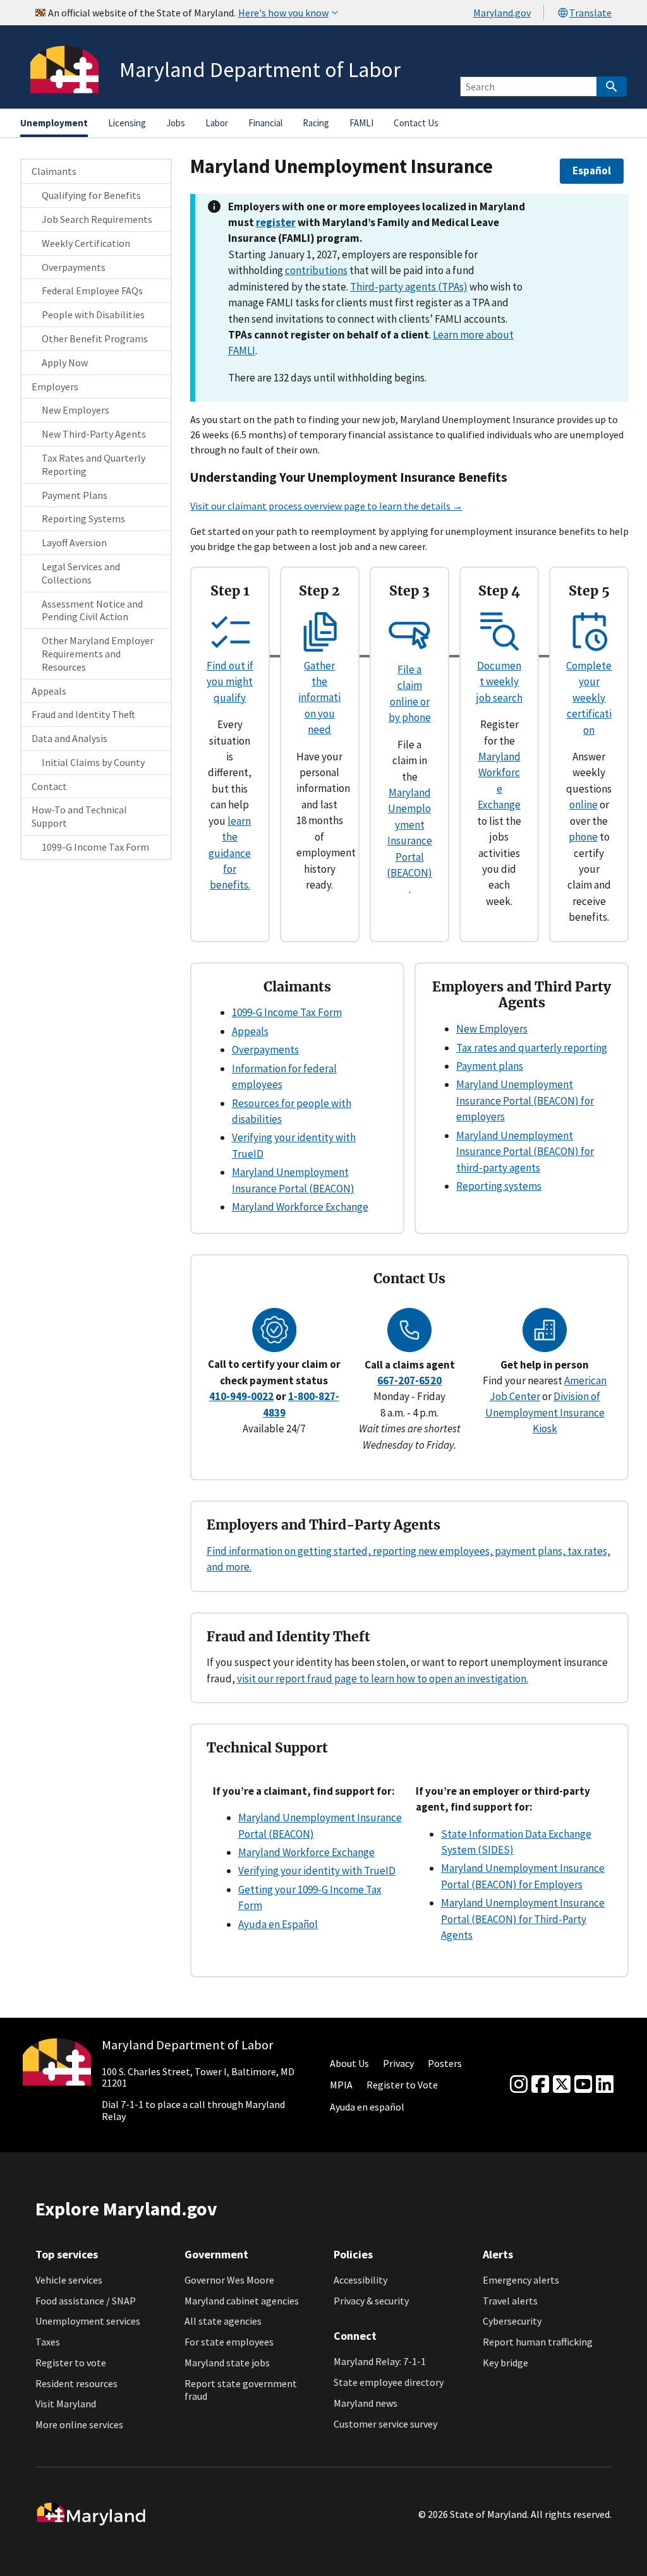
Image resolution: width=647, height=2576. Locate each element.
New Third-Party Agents (94, 434)
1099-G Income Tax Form (95, 847)
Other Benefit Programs (95, 338)
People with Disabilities (93, 315)
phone (583, 837)
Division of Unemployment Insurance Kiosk (545, 1412)
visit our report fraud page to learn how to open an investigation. (383, 1679)
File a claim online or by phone (410, 693)
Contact (49, 786)
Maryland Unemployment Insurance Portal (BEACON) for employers (525, 1100)
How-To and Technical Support (79, 816)
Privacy (398, 2063)
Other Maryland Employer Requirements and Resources (98, 654)
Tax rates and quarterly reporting (532, 1048)
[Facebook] (540, 2085)
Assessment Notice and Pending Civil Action (92, 610)
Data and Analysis (70, 738)
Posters (445, 2063)
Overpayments (74, 267)
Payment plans (490, 1066)
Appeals (49, 691)
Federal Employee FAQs (92, 291)
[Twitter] (562, 2085)
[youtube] (583, 2085)
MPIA (341, 2085)
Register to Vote (402, 2085)
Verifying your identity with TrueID (317, 1871)
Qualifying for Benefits (91, 195)
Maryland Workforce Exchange (300, 1207)
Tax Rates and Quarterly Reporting (94, 464)
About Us (349, 2063)
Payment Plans (75, 495)
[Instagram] (519, 2085)
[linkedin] (605, 2085)
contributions (316, 270)
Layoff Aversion (74, 542)
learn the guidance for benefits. (230, 853)
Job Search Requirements (97, 219)
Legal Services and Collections (81, 573)
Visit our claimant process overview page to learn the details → (326, 506)
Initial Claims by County (93, 762)
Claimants (54, 171)
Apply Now (65, 362)
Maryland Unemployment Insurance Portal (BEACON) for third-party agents (525, 1152)
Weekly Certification (86, 243)
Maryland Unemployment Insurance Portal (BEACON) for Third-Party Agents (523, 1919)
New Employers (76, 410)
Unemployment (54, 123)
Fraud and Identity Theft (83, 714)
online (584, 805)
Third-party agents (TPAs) (409, 287)
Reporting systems (499, 1186)
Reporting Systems (83, 518)
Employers (55, 386)
